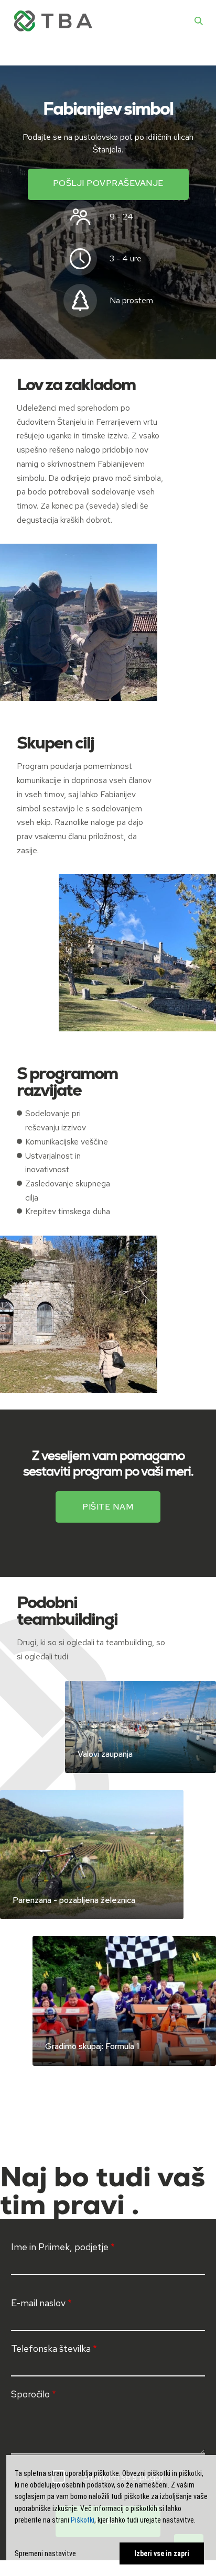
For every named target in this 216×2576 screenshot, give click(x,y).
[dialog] (111, 2516)
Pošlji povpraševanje (108, 183)
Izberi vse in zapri (162, 2553)
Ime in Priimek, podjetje (60, 2247)
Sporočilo (30, 2394)
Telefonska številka (51, 2348)
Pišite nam (108, 1507)
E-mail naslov (38, 2303)
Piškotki (83, 2520)
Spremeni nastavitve (45, 2553)
